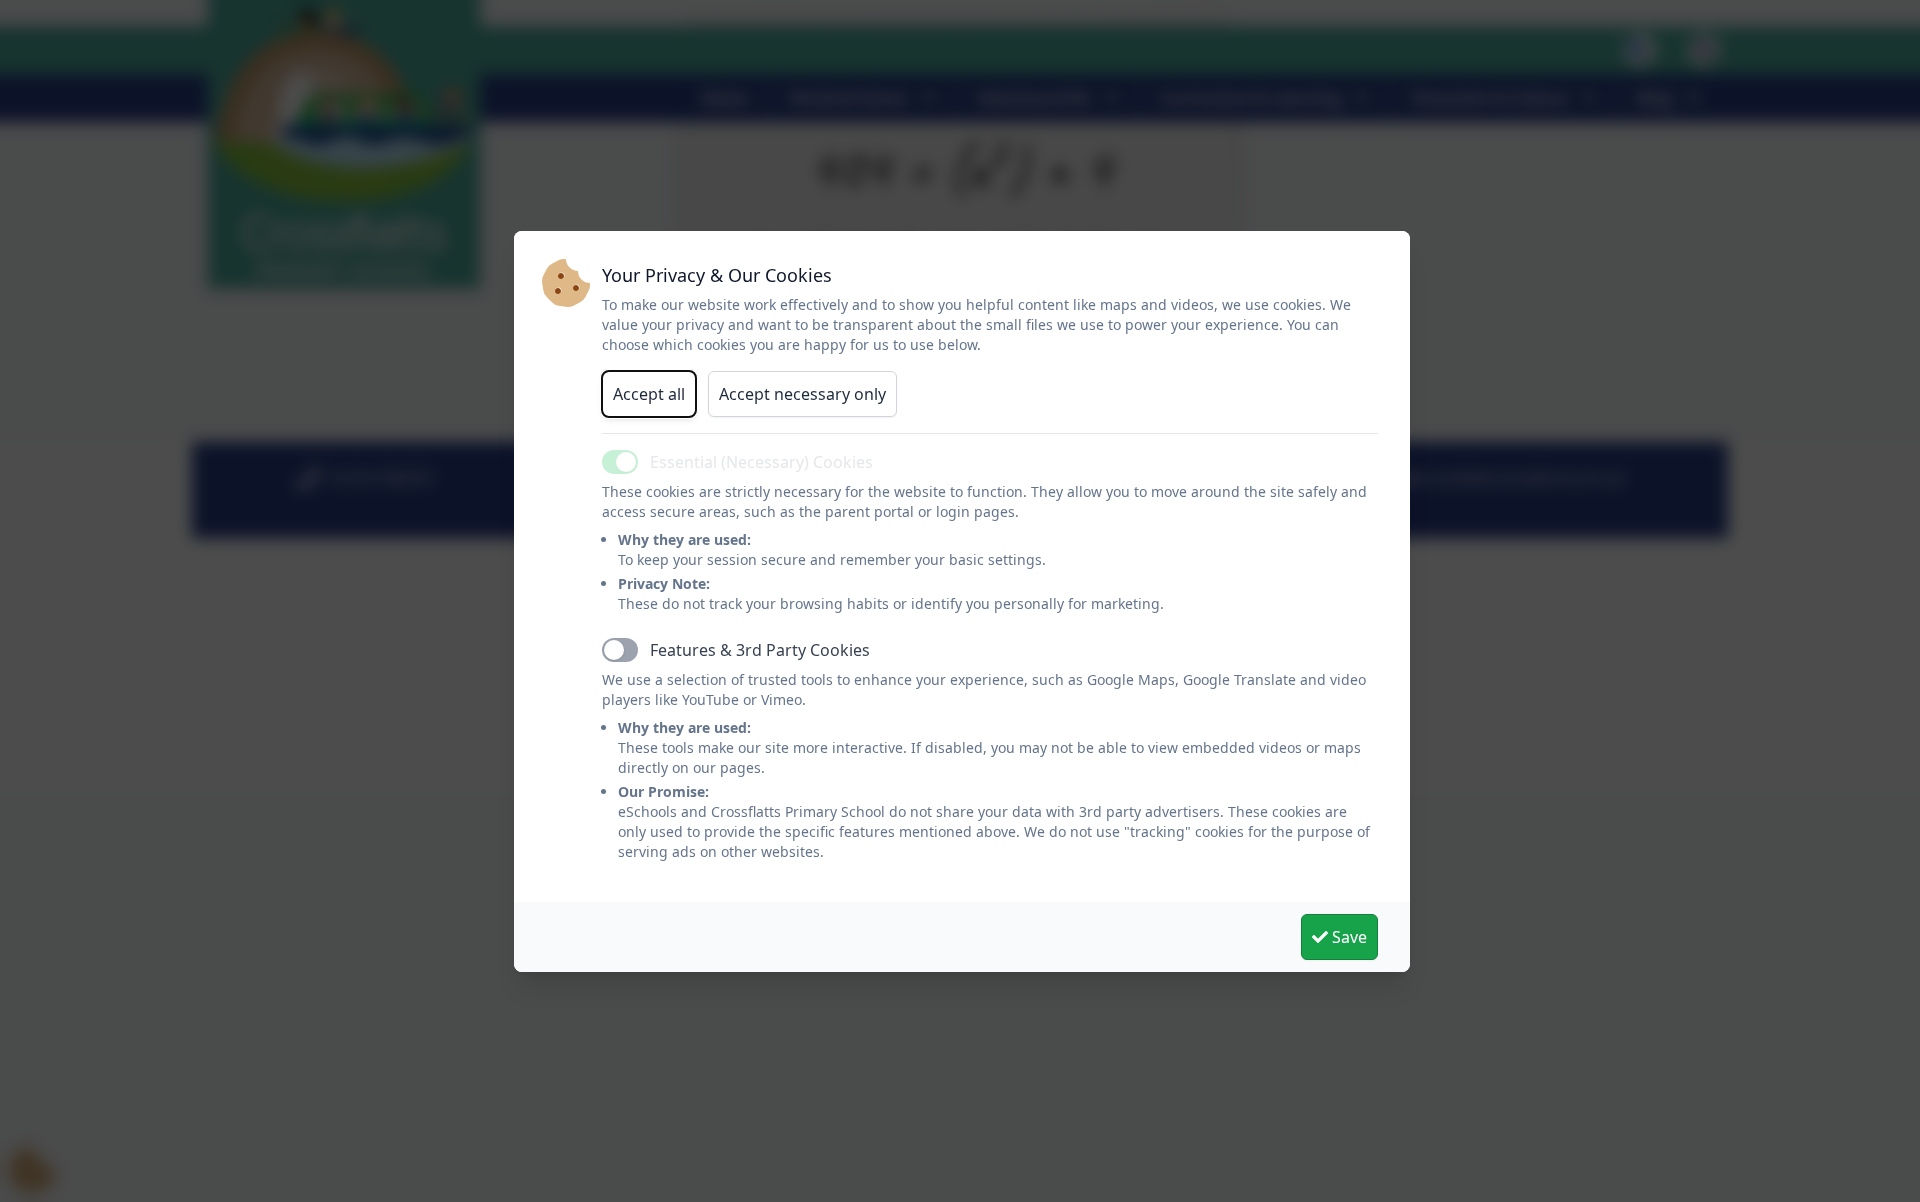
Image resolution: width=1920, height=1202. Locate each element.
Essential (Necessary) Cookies (761, 462)
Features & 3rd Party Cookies (760, 650)
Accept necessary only (802, 394)
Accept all (649, 394)
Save (1347, 937)
